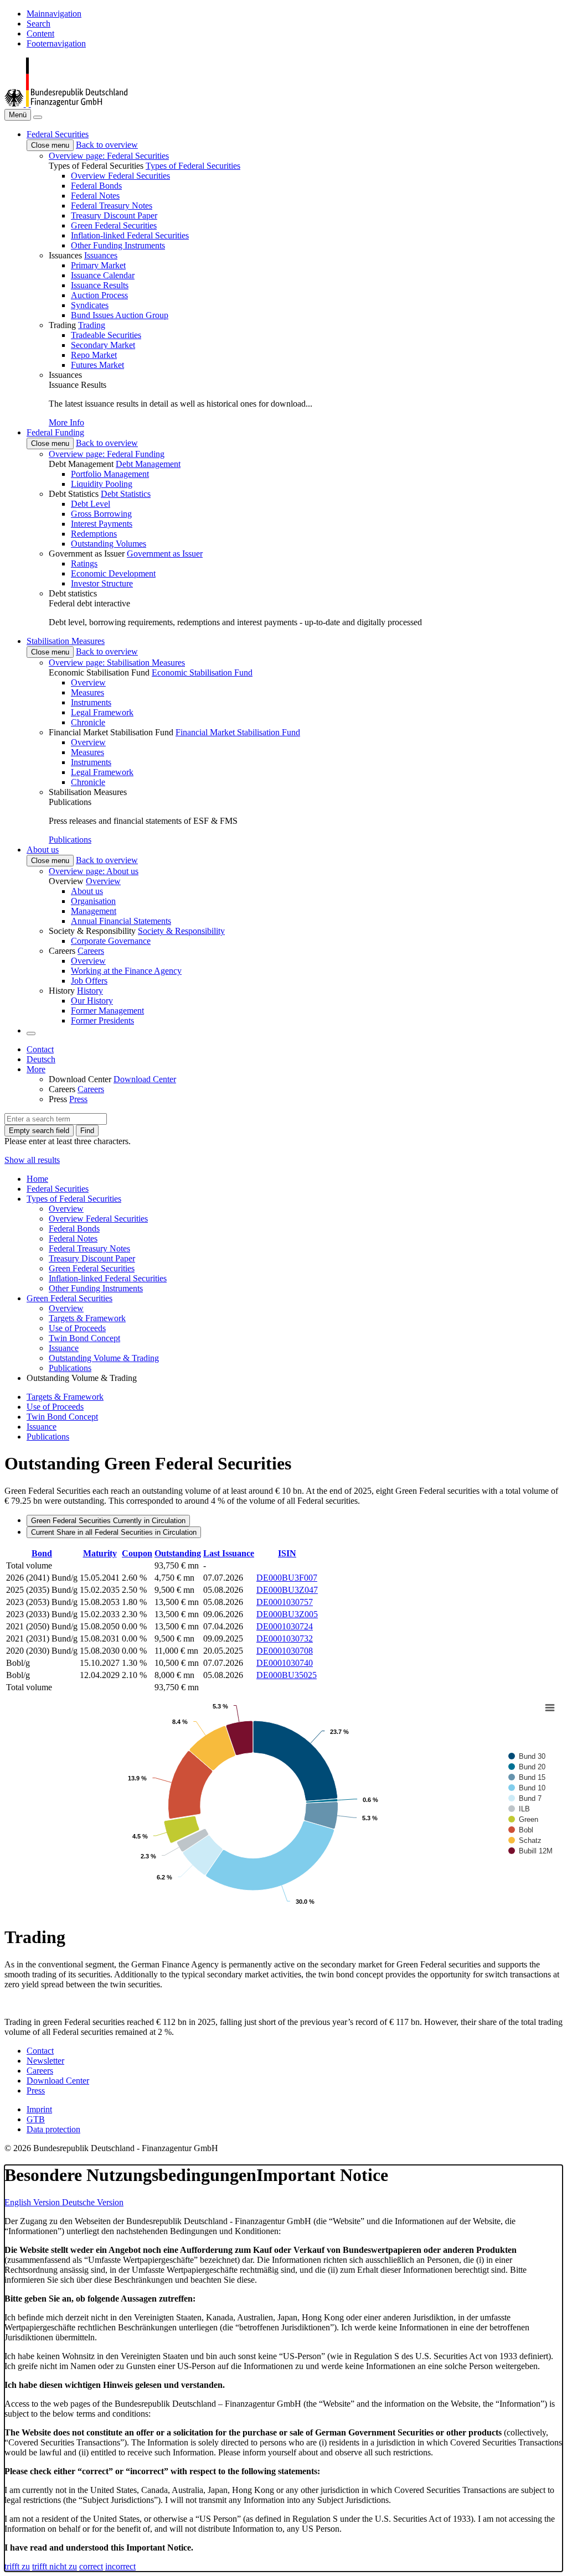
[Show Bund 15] (527, 1777)
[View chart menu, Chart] (550, 1708)
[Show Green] (523, 1819)
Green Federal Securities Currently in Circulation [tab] (108, 1521)
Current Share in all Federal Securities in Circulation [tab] (114, 1532)
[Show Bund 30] (527, 1756)
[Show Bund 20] (527, 1767)
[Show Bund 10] (527, 1788)
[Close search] (38, 117)
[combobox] (56, 1119)
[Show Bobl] (521, 1830)
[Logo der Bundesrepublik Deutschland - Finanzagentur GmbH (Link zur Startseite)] (66, 104)
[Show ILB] (519, 1809)
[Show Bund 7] (525, 1798)
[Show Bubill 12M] (530, 1851)
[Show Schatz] (525, 1840)
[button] (58, 134)
